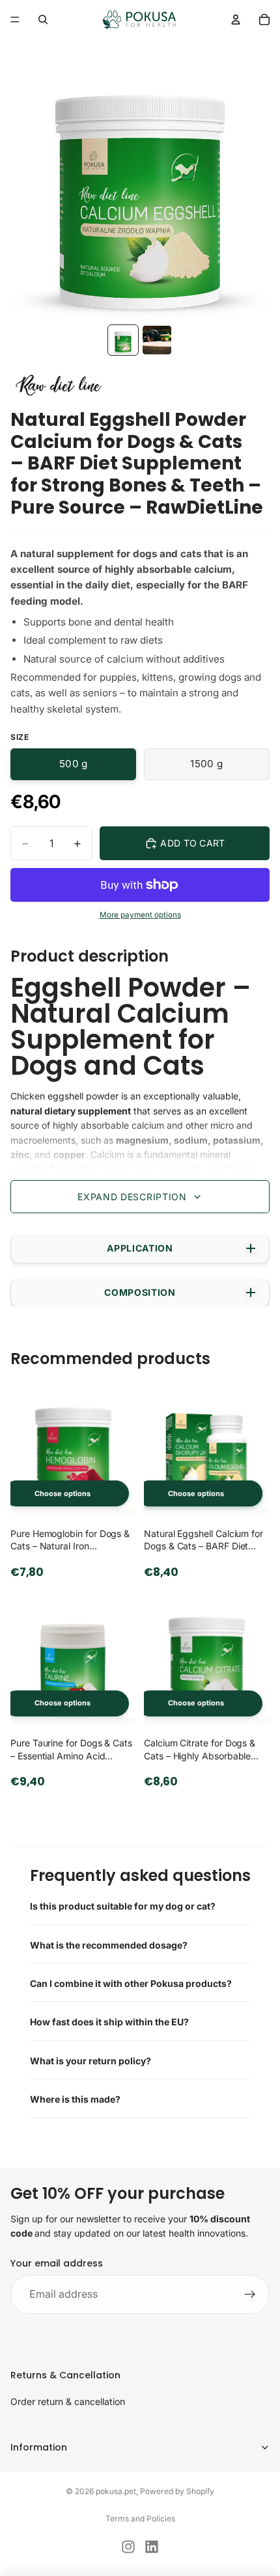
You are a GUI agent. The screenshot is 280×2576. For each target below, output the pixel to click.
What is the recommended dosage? (109, 1945)
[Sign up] (250, 2294)
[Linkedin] (152, 2547)
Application (140, 1248)
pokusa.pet (116, 2491)
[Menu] (15, 20)
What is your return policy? (91, 2061)
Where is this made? (75, 2099)
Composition (140, 1292)
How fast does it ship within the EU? (109, 2022)
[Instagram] (128, 2547)
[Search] (43, 20)
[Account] (236, 20)
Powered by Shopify (177, 2491)
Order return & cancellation (68, 2401)
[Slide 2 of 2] (157, 340)
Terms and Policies (140, 2518)
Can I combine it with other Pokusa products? (131, 1983)
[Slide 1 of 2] (123, 340)
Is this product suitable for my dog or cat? (123, 1906)
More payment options (140, 915)
